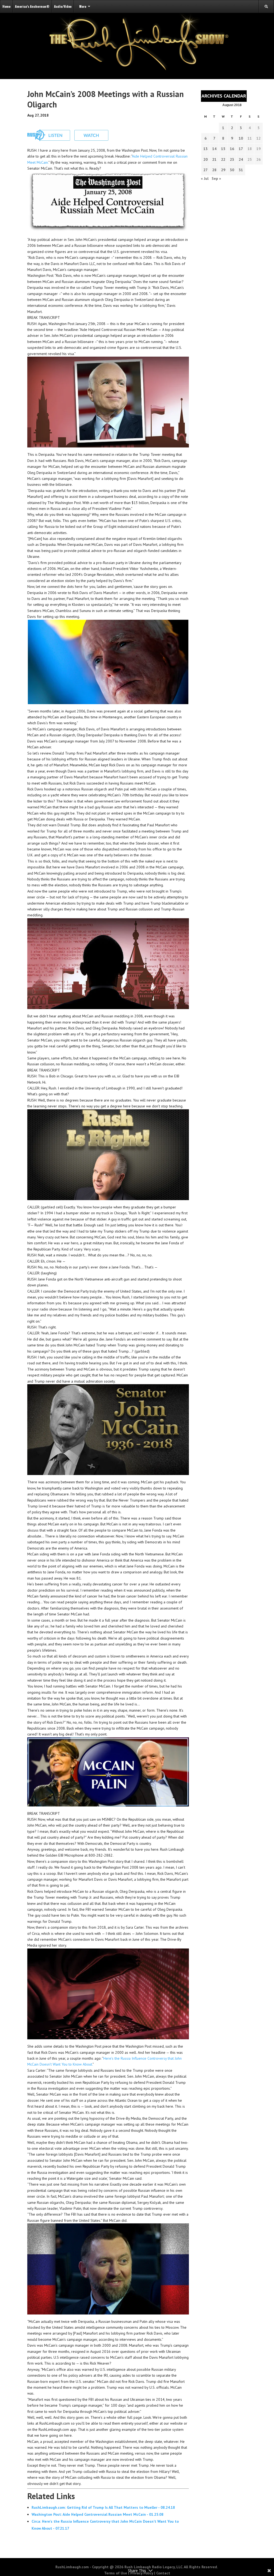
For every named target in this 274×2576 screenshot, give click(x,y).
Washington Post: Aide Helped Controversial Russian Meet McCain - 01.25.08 (98, 2514)
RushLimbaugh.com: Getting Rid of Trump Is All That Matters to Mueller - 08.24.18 (103, 2507)
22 (223, 159)
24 (241, 159)
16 (232, 149)
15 (223, 149)
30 (232, 170)
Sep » (216, 178)
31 (241, 170)
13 (205, 149)
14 (214, 149)
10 (241, 138)
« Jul (205, 178)
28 (214, 170)
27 (205, 170)
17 (241, 149)
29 (223, 170)
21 (214, 159)
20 (205, 159)
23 (232, 159)
